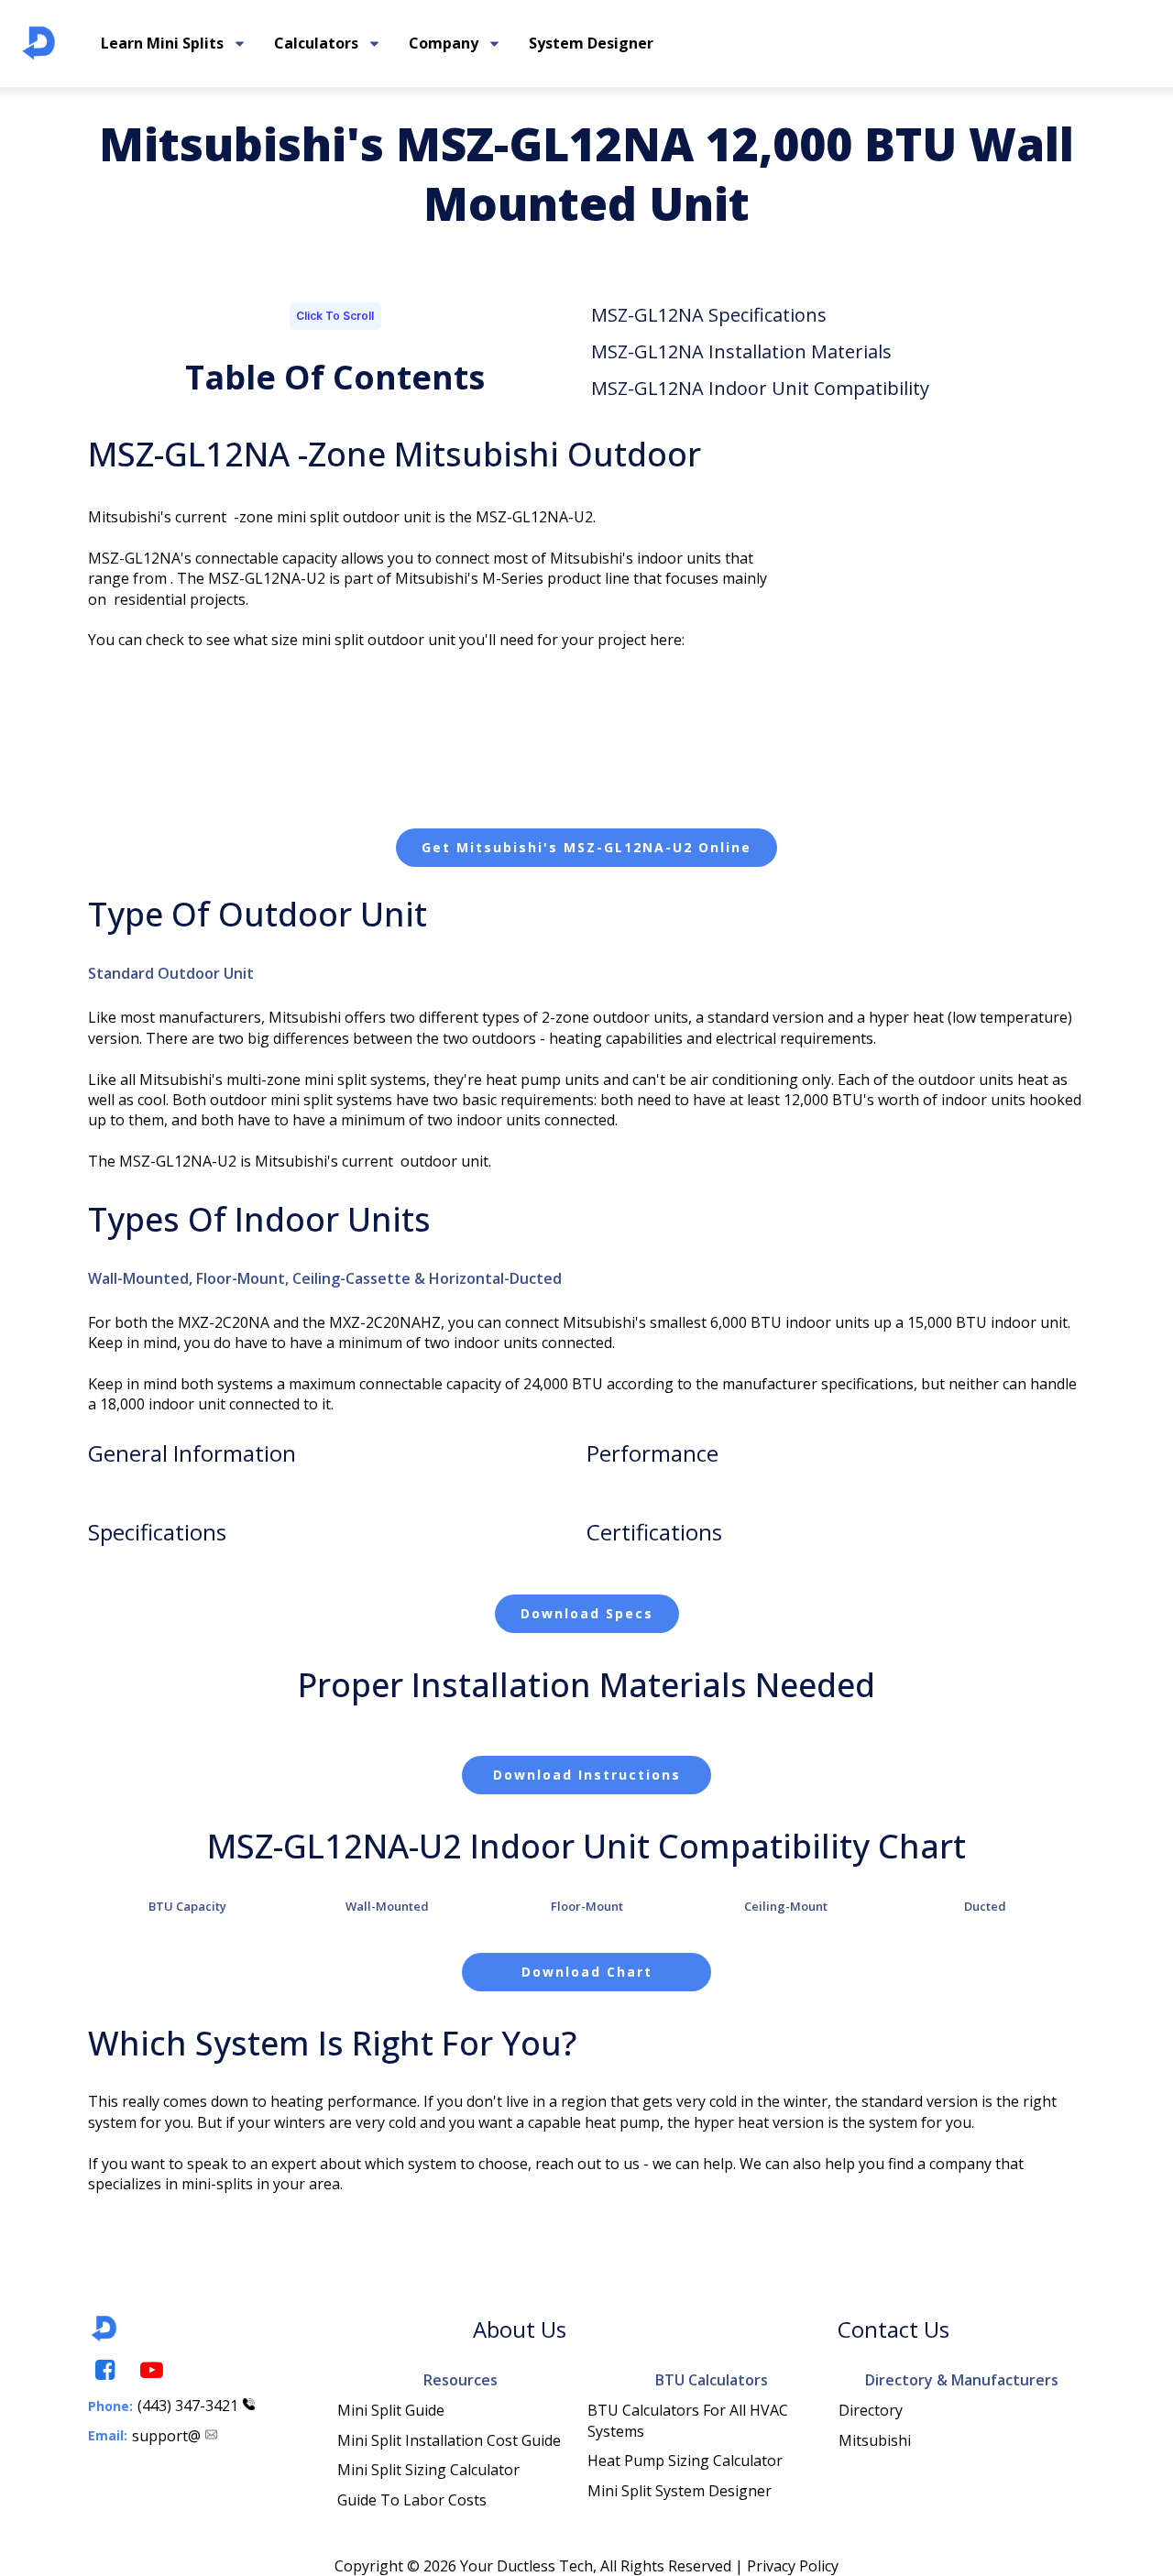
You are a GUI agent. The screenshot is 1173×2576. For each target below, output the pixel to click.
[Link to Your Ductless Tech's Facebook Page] (104, 2370)
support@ (166, 2436)
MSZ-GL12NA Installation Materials (741, 351)
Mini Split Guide (391, 2410)
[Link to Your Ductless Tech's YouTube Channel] (150, 2370)
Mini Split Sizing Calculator (428, 2470)
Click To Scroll (335, 316)
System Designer (591, 43)
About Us (520, 2329)
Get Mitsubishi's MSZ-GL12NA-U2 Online (586, 847)
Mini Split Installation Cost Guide (449, 2440)
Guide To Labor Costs (412, 2500)
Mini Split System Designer (680, 2491)
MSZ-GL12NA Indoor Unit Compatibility (760, 388)
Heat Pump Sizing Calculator (685, 2461)
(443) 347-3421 (188, 2406)
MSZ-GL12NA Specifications (709, 315)
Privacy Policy (793, 2566)
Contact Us (893, 2329)
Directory (871, 2410)
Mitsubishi (875, 2440)
